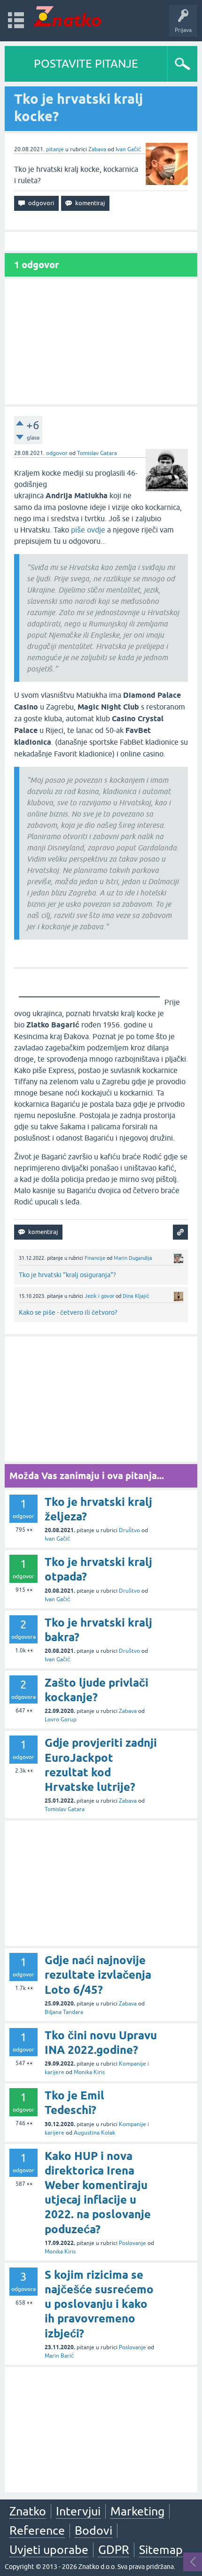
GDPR (114, 2550)
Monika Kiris (89, 2072)
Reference (37, 2530)
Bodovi (93, 2530)
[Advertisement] (101, 342)
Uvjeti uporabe (49, 2550)
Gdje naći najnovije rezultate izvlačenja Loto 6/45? (98, 1975)
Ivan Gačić (128, 149)
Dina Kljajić (136, 1296)
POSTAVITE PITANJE (86, 64)
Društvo (129, 1530)
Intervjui (78, 2511)
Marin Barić (59, 2356)
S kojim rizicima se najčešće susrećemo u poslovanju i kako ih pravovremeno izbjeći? (99, 2304)
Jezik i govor (99, 1296)
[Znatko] (67, 16)
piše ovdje (88, 530)
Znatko (28, 2511)
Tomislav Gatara (97, 453)
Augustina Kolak (94, 2133)
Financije (95, 1258)
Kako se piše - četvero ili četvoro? (68, 1312)
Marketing (137, 2511)
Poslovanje (132, 2243)
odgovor (57, 453)
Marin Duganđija (133, 1258)
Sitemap (161, 2550)
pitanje (55, 149)
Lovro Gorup (61, 1720)
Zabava (97, 149)
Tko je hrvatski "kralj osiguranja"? (67, 1275)
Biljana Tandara (64, 2012)
